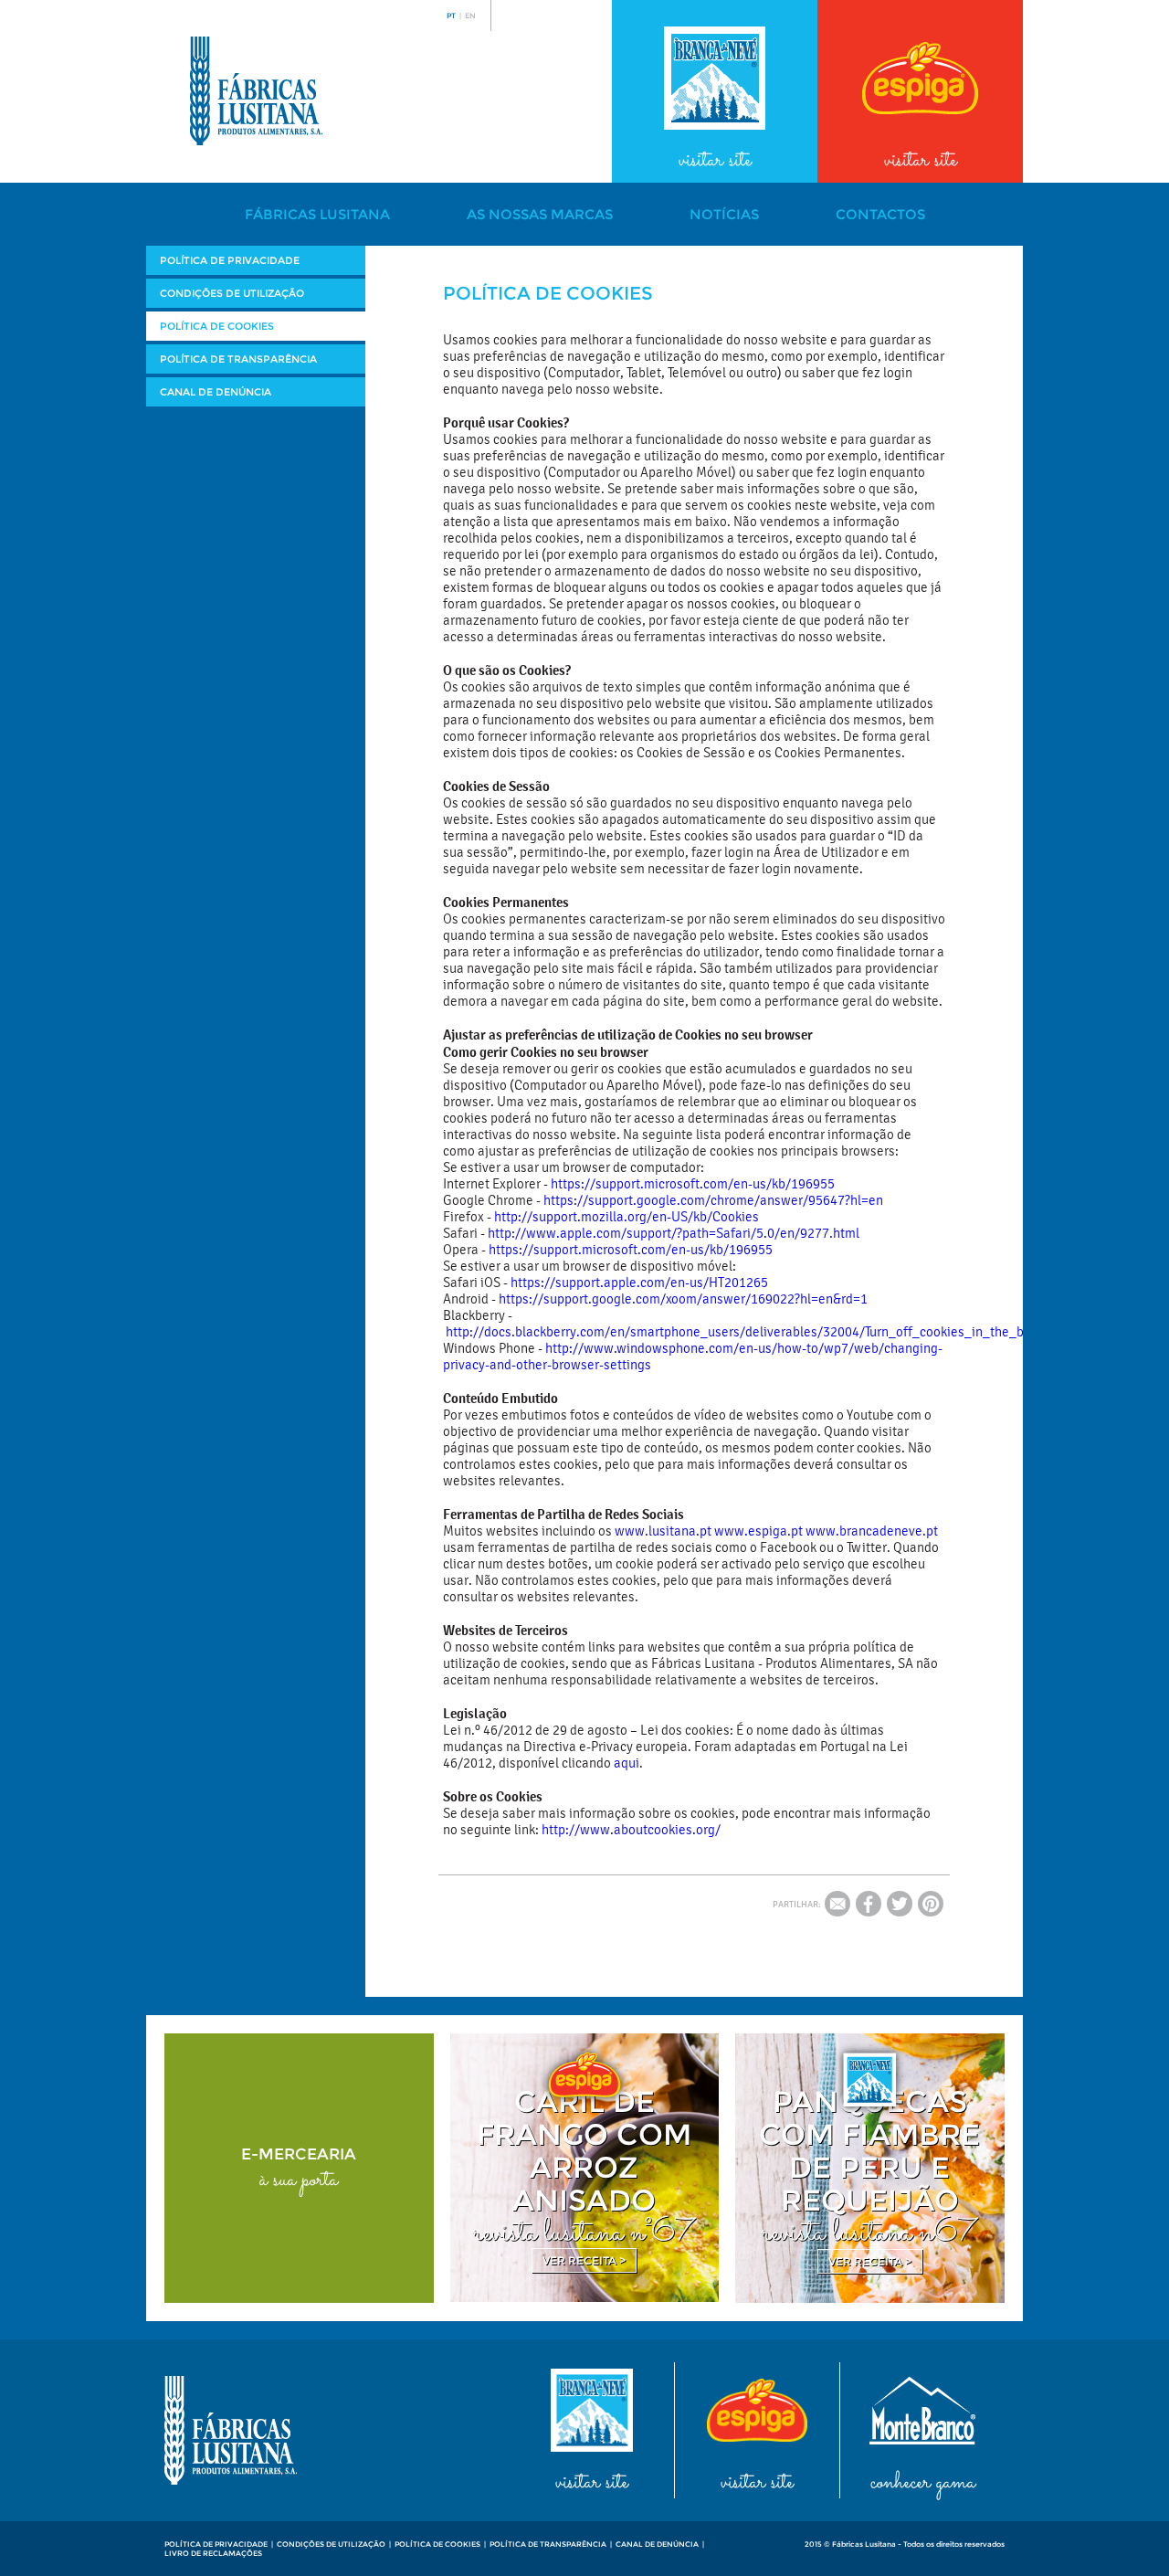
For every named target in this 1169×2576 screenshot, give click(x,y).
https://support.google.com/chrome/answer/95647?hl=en (713, 1200)
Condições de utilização (232, 293)
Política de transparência (238, 359)
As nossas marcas (540, 214)
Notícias (724, 214)
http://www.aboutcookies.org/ (631, 1830)
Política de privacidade (230, 260)
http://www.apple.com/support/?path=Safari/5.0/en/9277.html (674, 1233)
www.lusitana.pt (663, 1531)
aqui (627, 1763)
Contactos (880, 214)
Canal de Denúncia (216, 392)
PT (451, 16)
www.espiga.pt (758, 1531)
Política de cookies (217, 326)
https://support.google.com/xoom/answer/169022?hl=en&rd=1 (683, 1299)
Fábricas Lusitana (317, 214)
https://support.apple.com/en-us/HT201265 (639, 1283)
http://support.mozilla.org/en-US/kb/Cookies (627, 1217)
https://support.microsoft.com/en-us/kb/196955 (693, 1184)
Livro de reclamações (213, 2553)
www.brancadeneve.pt (872, 1531)
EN (470, 16)
